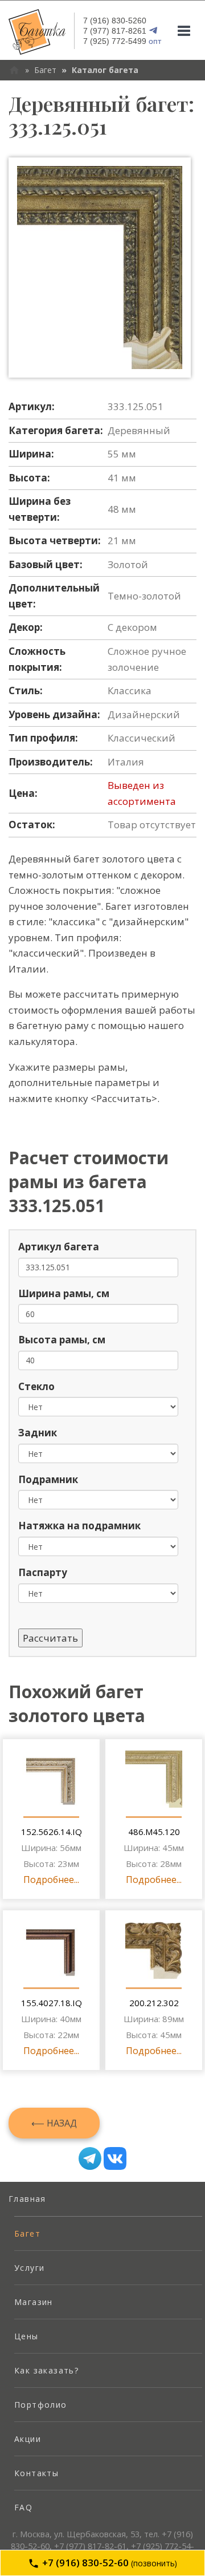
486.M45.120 (154, 1832)
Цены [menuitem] (26, 2336)
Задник (38, 1433)
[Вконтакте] (115, 2158)
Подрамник (48, 1479)
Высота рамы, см (62, 1340)
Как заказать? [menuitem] (46, 2370)
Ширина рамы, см (64, 1293)
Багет (45, 70)
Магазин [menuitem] (34, 2302)
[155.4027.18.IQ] (51, 1950)
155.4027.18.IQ (52, 2003)
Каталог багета (105, 70)
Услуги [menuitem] (29, 2268)
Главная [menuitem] (27, 2199)
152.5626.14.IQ (52, 1832)
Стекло (36, 1386)
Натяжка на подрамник (79, 1526)
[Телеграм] (90, 2158)
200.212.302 (154, 2003)
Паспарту (43, 1572)
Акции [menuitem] (28, 2439)
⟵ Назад (54, 2123)
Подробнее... (51, 1880)
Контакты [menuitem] (36, 2473)
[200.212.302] (154, 1950)
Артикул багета (59, 1247)
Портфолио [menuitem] (41, 2405)
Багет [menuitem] (27, 2233)
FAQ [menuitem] (23, 2507)
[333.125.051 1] (100, 268)
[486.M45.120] (154, 1779)
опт (122, 41)
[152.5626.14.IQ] (51, 1779)
